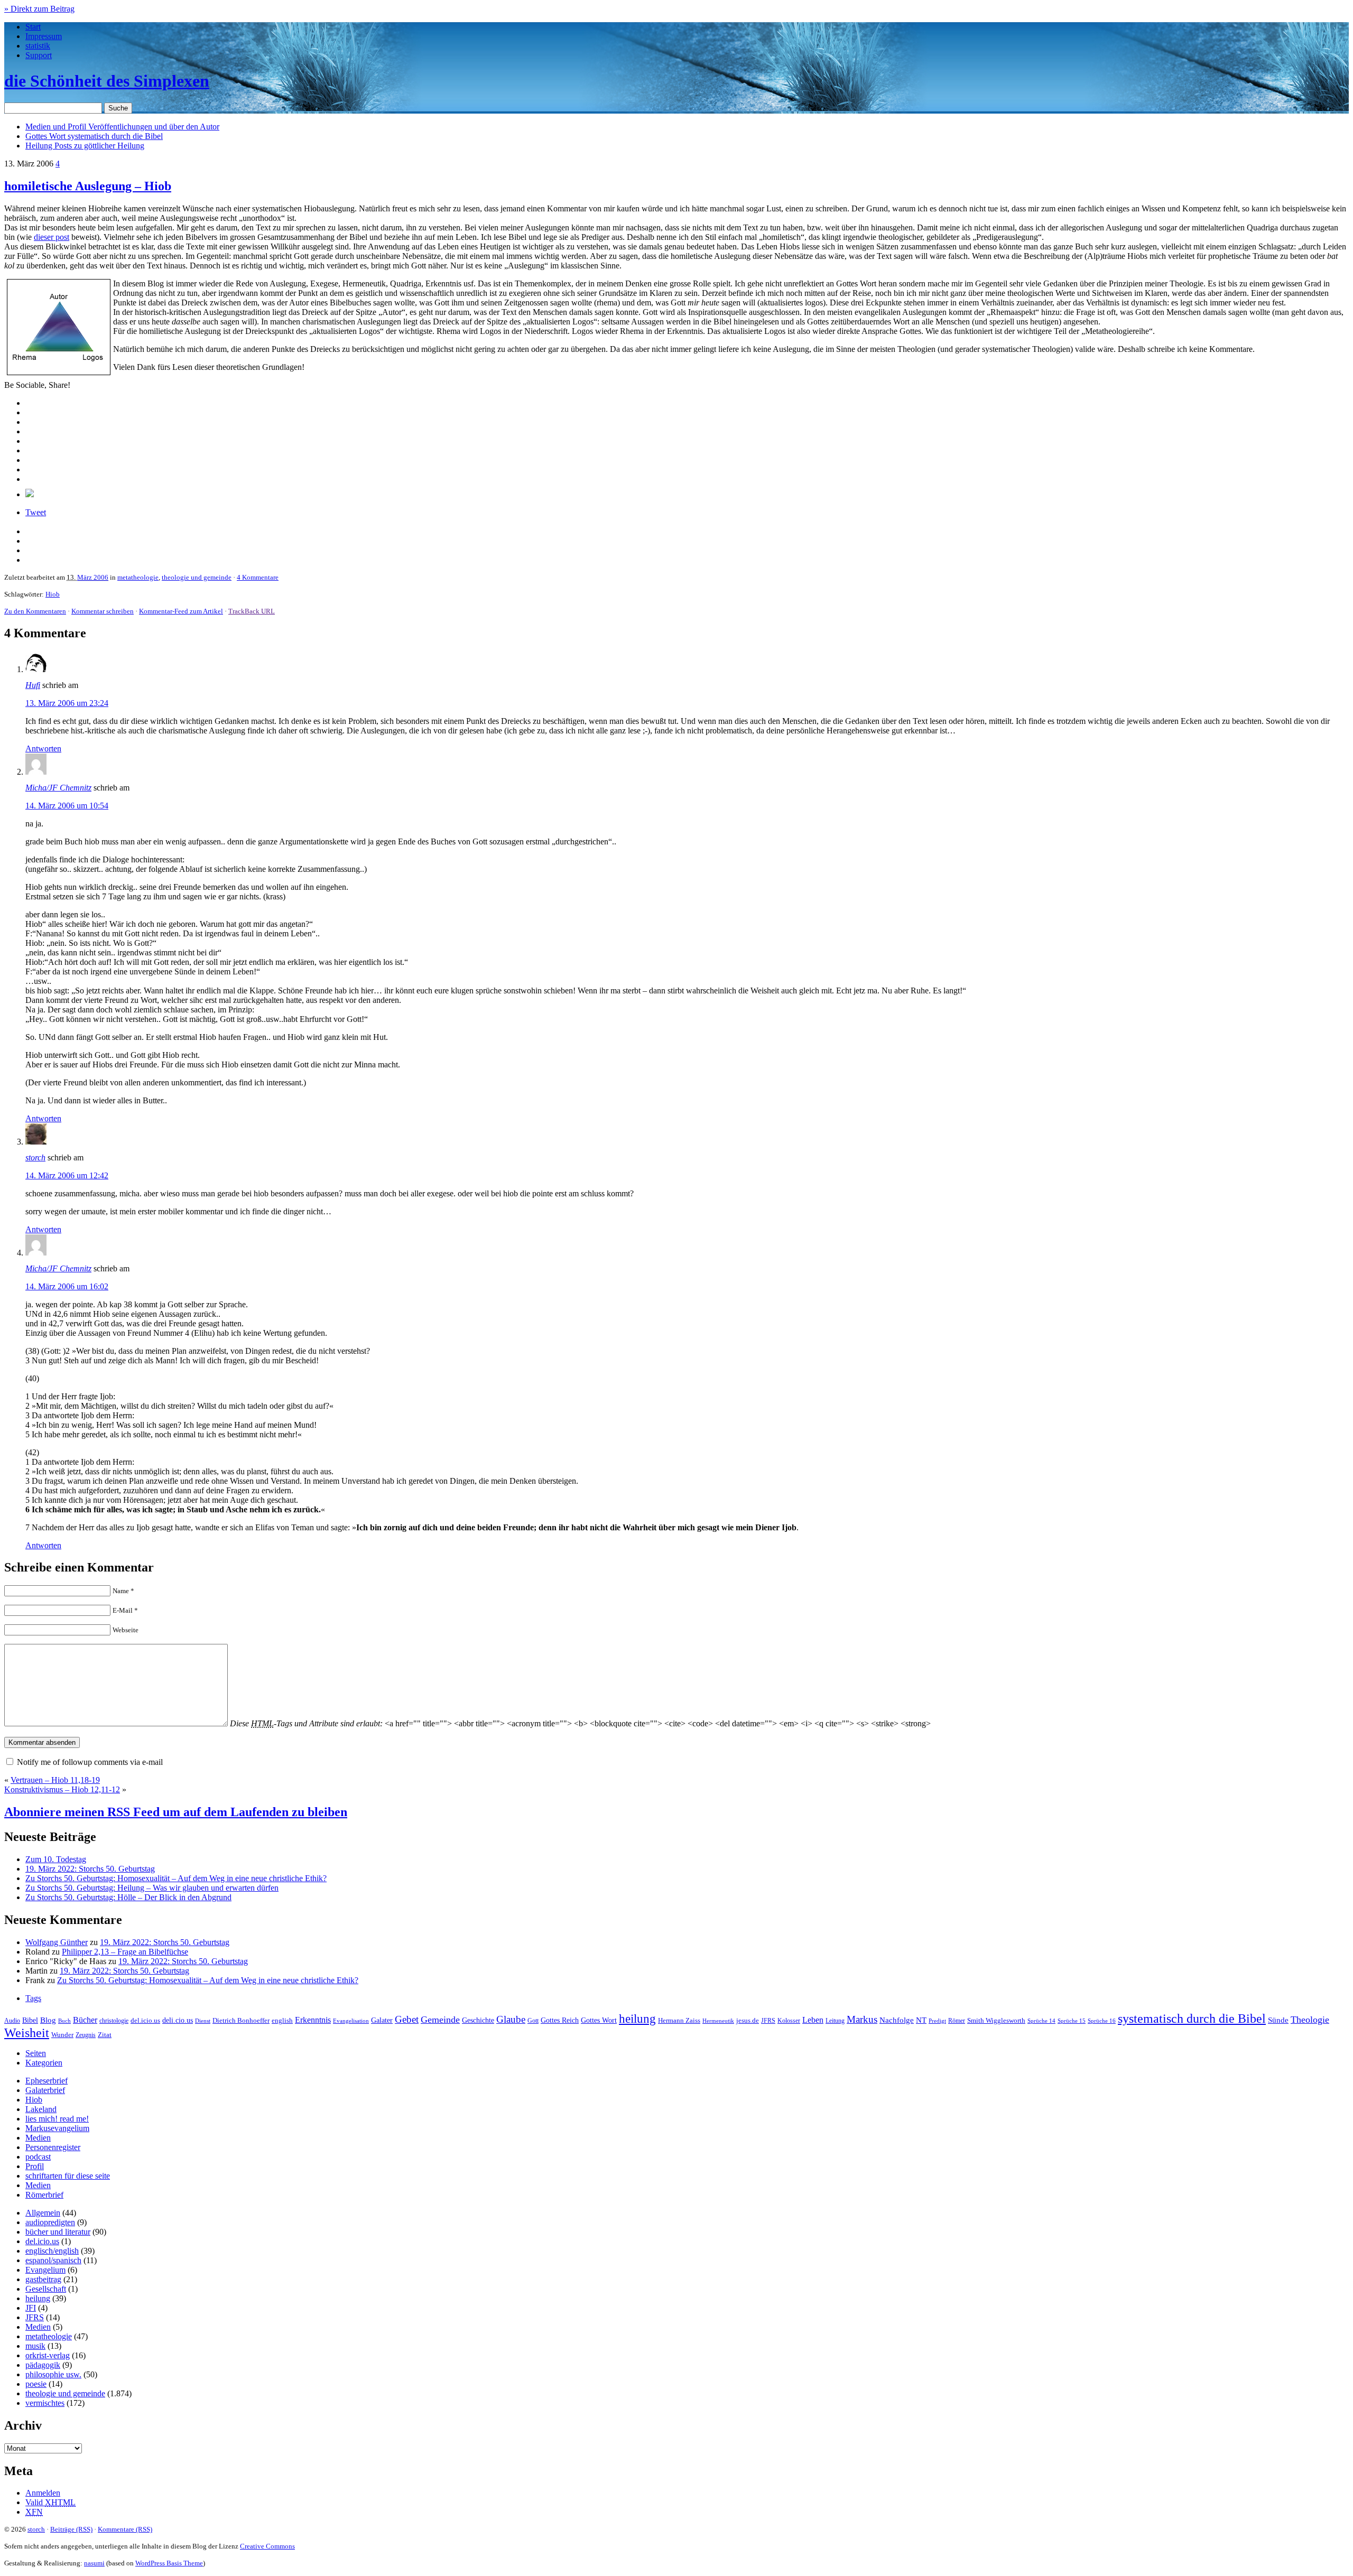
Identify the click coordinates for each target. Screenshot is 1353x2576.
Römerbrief (44, 2195)
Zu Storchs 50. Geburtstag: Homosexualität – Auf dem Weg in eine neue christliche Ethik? (176, 1878)
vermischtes (45, 2403)
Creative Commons (267, 2546)
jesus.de (748, 2021)
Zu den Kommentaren (35, 611)
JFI (31, 2308)
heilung (637, 2019)
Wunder (62, 2035)
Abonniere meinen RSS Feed (176, 1812)
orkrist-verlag (48, 2355)
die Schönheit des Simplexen (107, 81)
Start (33, 27)
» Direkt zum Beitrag (39, 9)
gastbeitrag (43, 2279)
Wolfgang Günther (57, 1942)
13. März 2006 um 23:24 (67, 703)
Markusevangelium (57, 2128)
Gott (533, 2021)
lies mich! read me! (57, 2119)
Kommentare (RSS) (125, 2529)
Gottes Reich (560, 2020)
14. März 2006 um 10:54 (67, 806)
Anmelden (43, 2493)
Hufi (33, 685)
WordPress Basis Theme (169, 2563)
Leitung (835, 2021)
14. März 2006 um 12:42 (67, 1175)
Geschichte (478, 2020)
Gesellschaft (46, 2289)
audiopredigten (50, 2222)
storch (35, 1157)
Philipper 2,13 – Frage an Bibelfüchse (125, 1952)
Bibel (30, 2020)
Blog (48, 2020)
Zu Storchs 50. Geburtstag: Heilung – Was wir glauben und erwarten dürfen (152, 1888)
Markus (862, 2019)
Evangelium (45, 2270)
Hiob (53, 594)
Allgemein (43, 2213)
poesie (36, 2384)
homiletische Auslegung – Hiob (88, 186)
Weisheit (27, 2033)
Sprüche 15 (1072, 2021)
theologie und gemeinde (197, 577)
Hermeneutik (718, 2021)
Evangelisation (351, 2021)
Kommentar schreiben (103, 611)
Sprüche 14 (1041, 2021)
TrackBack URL (252, 611)
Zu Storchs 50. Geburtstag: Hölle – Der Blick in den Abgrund (128, 1897)
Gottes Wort (94, 136)
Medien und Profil (122, 127)
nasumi (94, 2563)
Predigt (937, 2021)
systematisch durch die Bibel (1192, 2019)
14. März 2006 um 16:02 (67, 1286)
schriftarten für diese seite (68, 2176)
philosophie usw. (53, 2374)
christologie (114, 2021)
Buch (64, 2021)
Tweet (36, 512)
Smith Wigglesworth (996, 2020)
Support (39, 55)
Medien (38, 2138)
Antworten (43, 748)
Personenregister (53, 2147)
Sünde (1278, 2020)
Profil (35, 2166)
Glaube (511, 2019)
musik (35, 2346)
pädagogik (43, 2365)
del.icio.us (145, 2020)
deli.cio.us (178, 2020)
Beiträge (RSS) (71, 2529)
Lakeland (41, 2109)
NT (921, 2020)
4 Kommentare (258, 577)
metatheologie (138, 577)
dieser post (52, 237)
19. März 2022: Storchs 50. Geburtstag (90, 1869)
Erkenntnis (313, 2020)
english (282, 2021)
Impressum (44, 36)
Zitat (105, 2035)
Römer (957, 2021)
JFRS (768, 2021)
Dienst (203, 2021)
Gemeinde (440, 2020)
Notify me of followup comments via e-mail (90, 1762)
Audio (12, 2021)
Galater (382, 2020)
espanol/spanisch (53, 2260)
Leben (813, 2020)
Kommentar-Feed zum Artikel (181, 611)
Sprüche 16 (1102, 2021)
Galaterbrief (45, 2090)
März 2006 (93, 577)
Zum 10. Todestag (56, 1859)
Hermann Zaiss (679, 2021)
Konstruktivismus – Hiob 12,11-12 (62, 1789)
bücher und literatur (58, 2232)
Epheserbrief (47, 2081)
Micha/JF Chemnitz (58, 788)
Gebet (407, 2019)
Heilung (85, 146)
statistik (38, 46)
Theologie (1310, 2020)
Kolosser (789, 2021)
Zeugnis (86, 2035)
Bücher (85, 2020)
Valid (50, 2502)
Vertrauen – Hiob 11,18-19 (55, 1780)
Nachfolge (897, 2020)
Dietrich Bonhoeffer (241, 2020)
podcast (38, 2157)
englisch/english (52, 2251)
